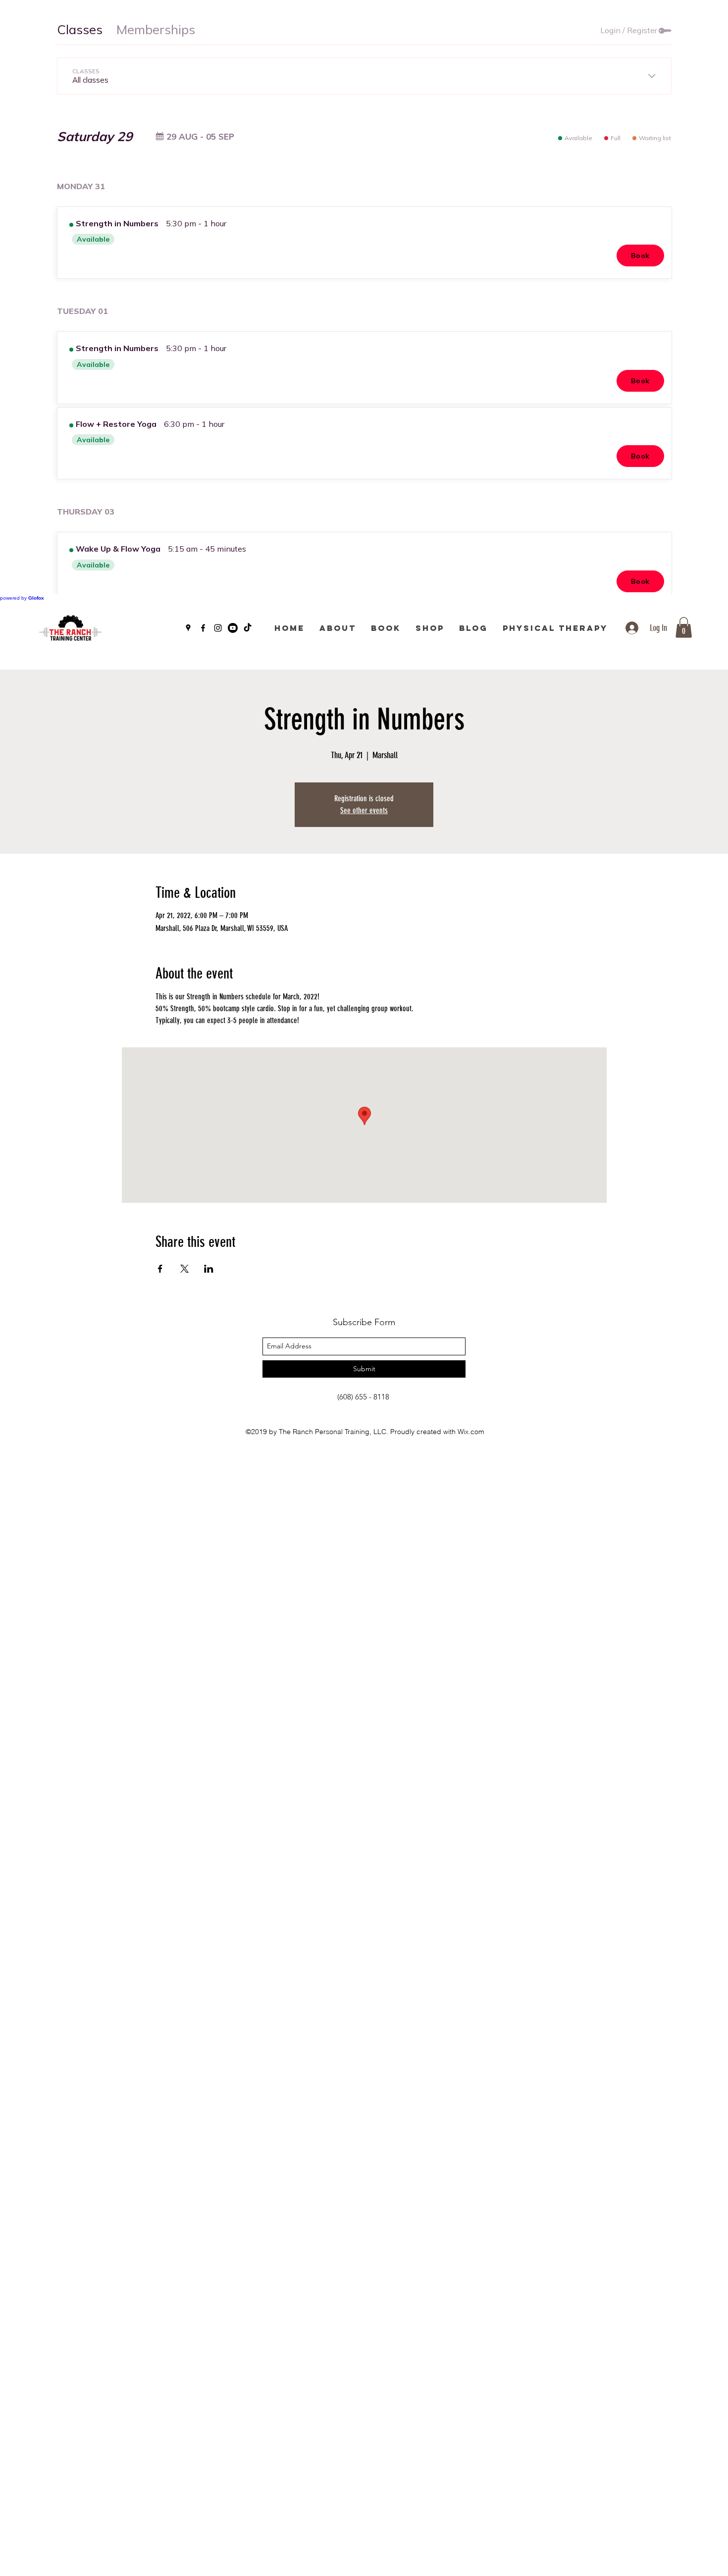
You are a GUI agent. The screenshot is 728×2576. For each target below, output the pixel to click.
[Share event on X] (184, 1269)
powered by (22, 598)
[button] (684, 627)
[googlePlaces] (188, 628)
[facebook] (203, 628)
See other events (364, 810)
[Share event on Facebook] (160, 1269)
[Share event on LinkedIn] (209, 1269)
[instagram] (218, 628)
